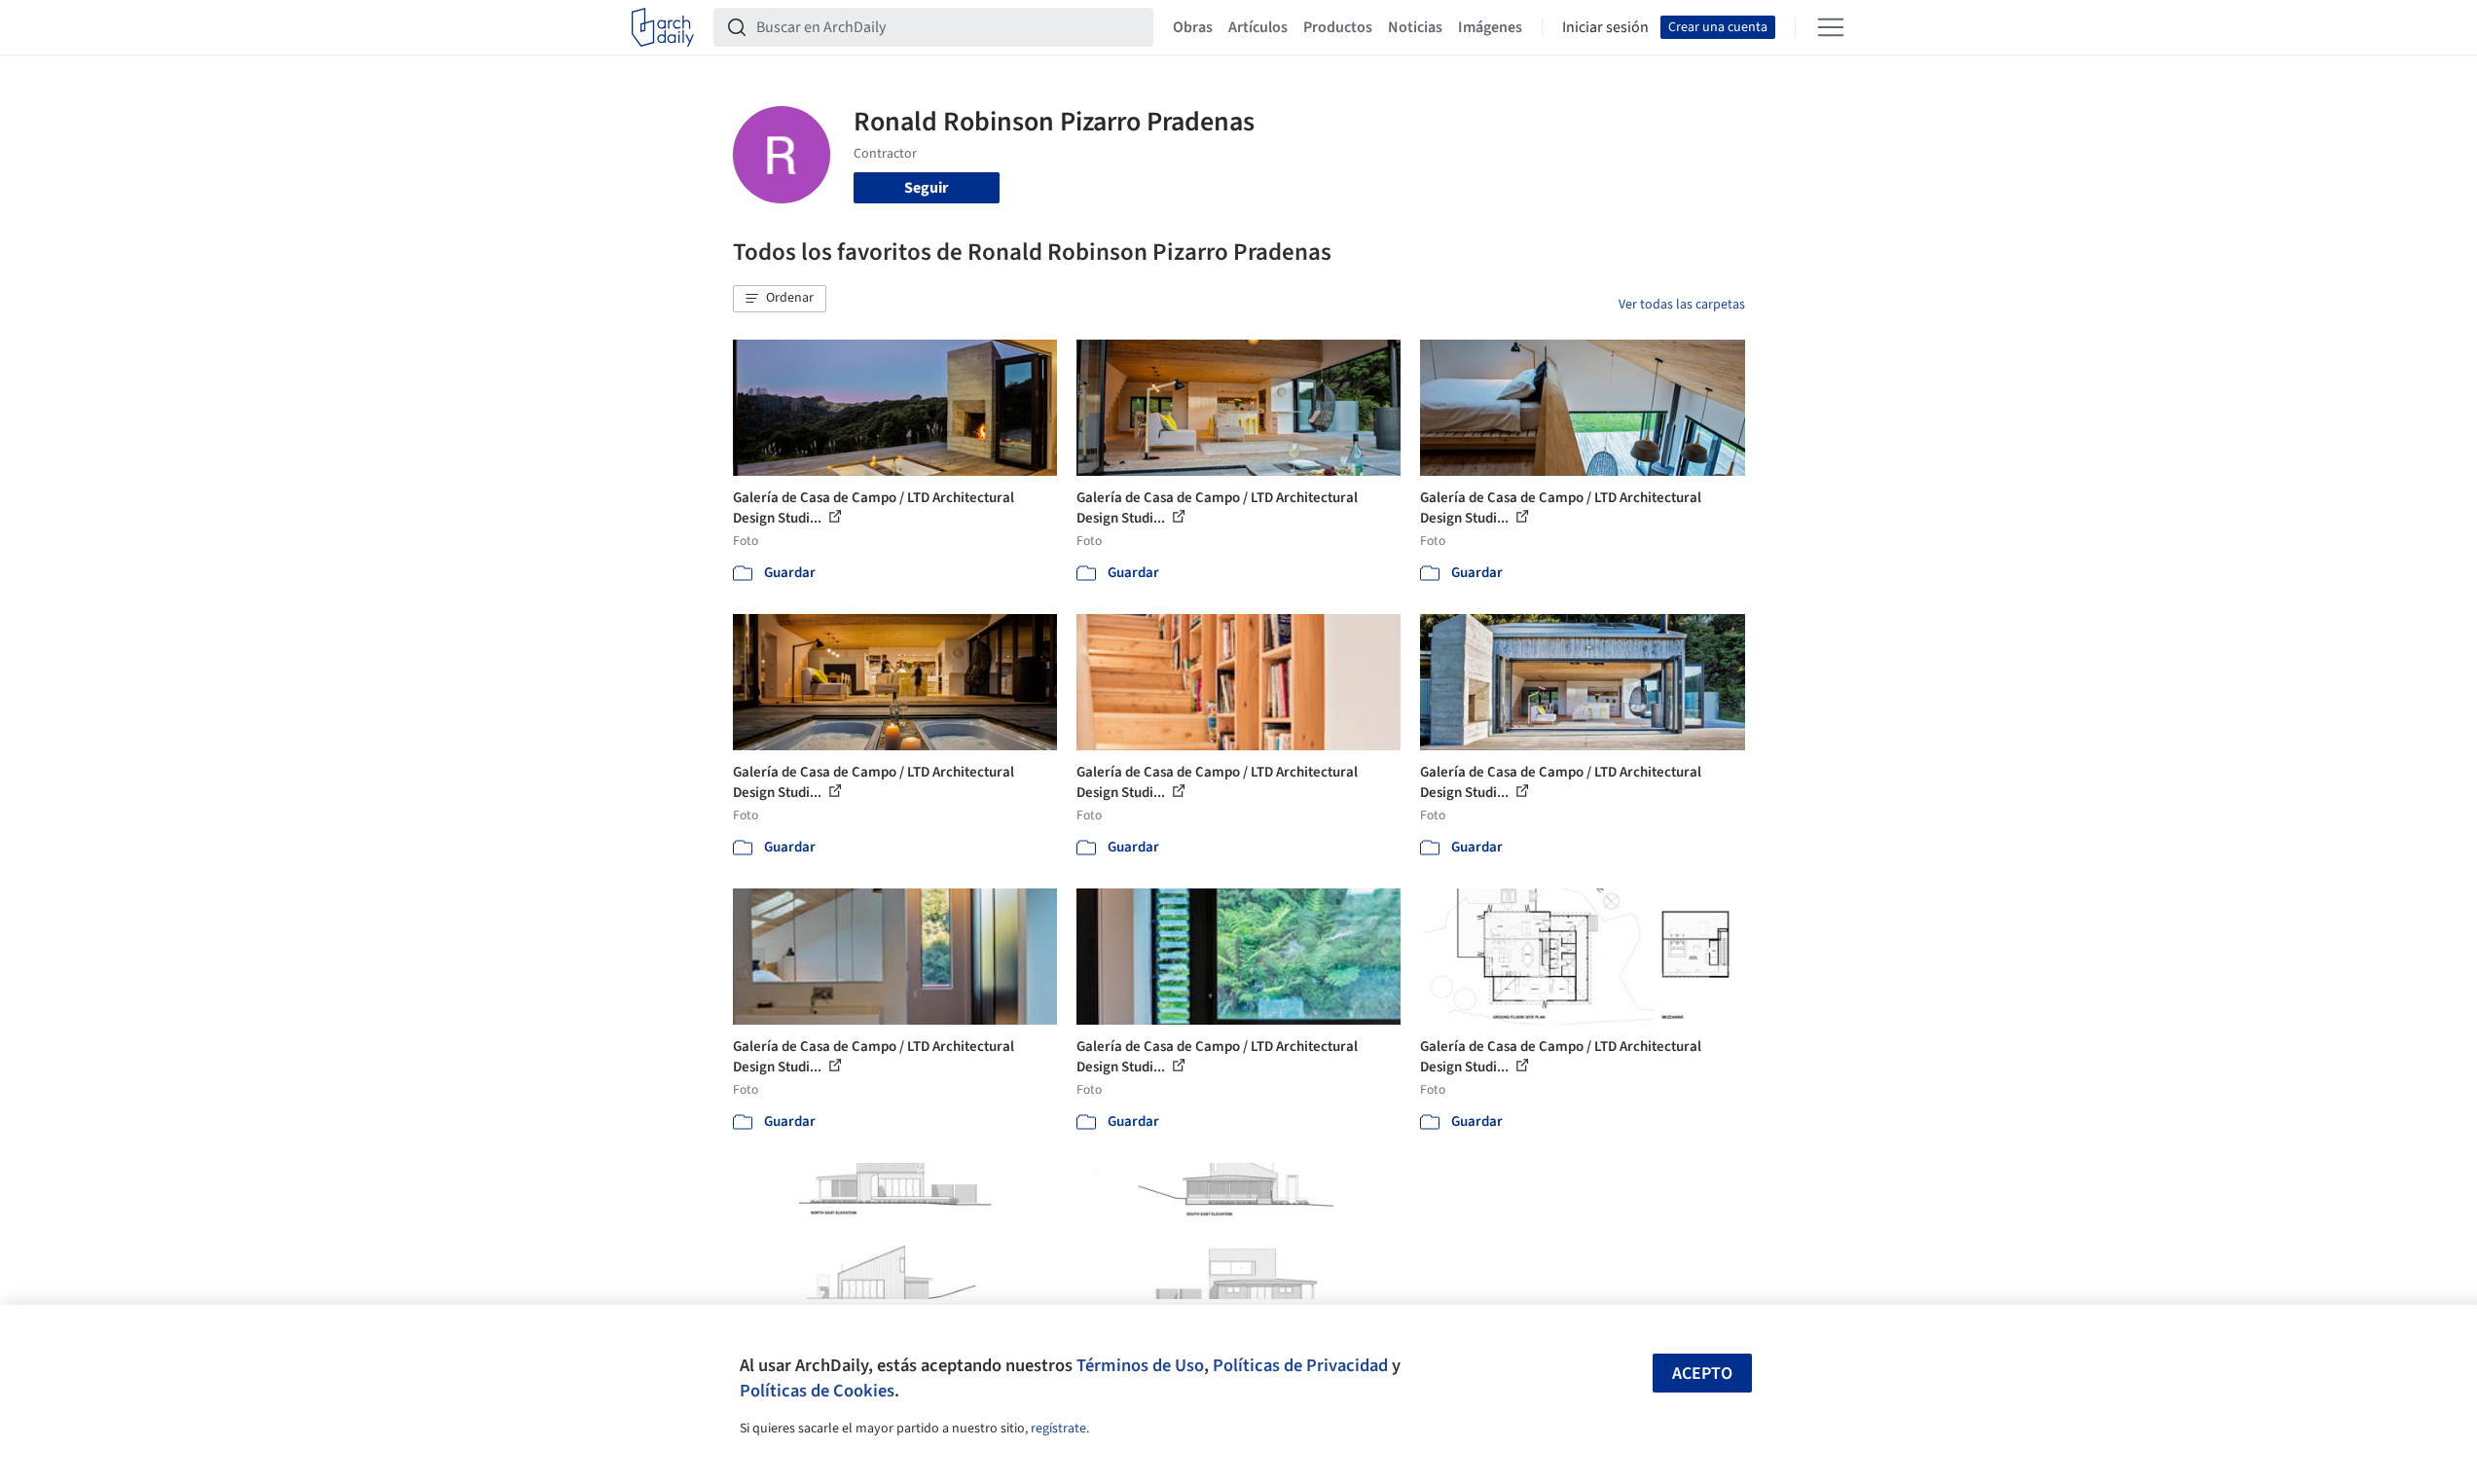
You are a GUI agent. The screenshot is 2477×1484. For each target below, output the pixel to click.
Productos (1338, 27)
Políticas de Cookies (817, 1391)
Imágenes (1490, 27)
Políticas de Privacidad (1300, 1365)
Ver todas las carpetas (1682, 305)
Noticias (1415, 27)
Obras (1193, 27)
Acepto (1702, 1374)
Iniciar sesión (1605, 27)
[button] (780, 299)
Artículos (1258, 27)
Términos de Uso (1140, 1365)
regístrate (1058, 1429)
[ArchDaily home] (663, 27)
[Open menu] (1831, 27)
